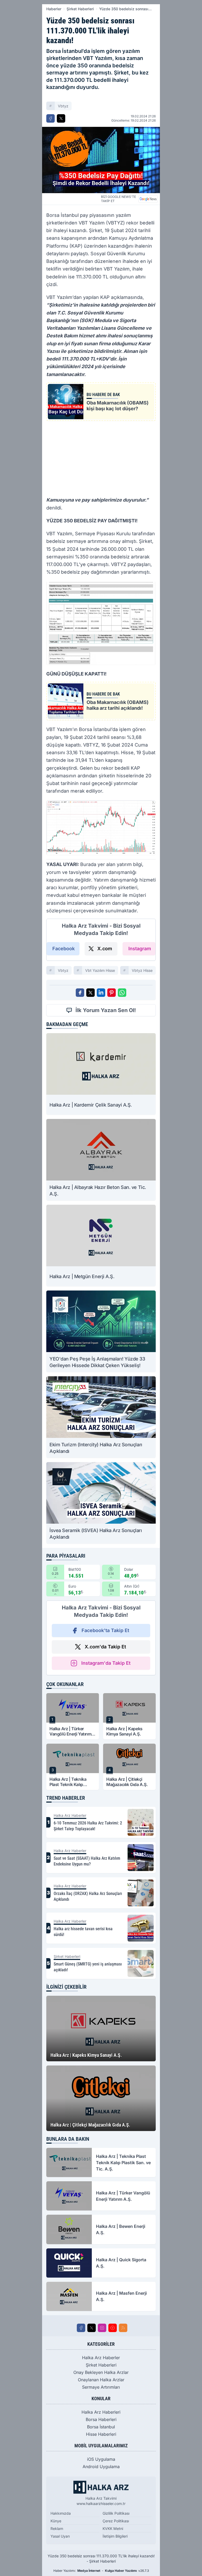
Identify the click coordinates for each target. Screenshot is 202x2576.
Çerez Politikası (116, 2521)
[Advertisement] (101, 458)
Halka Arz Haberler (101, 2358)
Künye (56, 2521)
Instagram (140, 949)
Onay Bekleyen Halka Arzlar (101, 2372)
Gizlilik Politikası (116, 2513)
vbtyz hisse (142, 970)
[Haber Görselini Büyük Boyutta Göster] (101, 160)
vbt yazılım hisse (100, 970)
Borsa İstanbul (101, 2427)
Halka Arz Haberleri (101, 2412)
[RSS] (123, 2328)
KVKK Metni (113, 2529)
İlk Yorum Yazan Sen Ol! (106, 1010)
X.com (105, 949)
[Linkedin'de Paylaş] (101, 993)
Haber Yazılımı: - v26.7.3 (101, 2571)
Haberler (54, 9)
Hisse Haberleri (101, 2434)
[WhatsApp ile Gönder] (122, 993)
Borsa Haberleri (101, 2419)
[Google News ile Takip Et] (148, 199)
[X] (92, 2328)
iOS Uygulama (101, 2459)
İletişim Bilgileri (115, 2536)
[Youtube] (113, 2328)
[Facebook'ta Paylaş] (50, 118)
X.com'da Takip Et (105, 1647)
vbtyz (63, 106)
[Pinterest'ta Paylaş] (112, 993)
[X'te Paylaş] (61, 118)
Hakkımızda (61, 2513)
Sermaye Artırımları (101, 2387)
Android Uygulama (101, 2467)
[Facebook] (81, 2328)
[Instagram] (102, 2328)
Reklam (57, 2529)
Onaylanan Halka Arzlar (101, 2380)
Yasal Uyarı (60, 2536)
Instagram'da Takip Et (106, 1663)
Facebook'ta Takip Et (105, 1630)
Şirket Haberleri (80, 9)
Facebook (64, 949)
